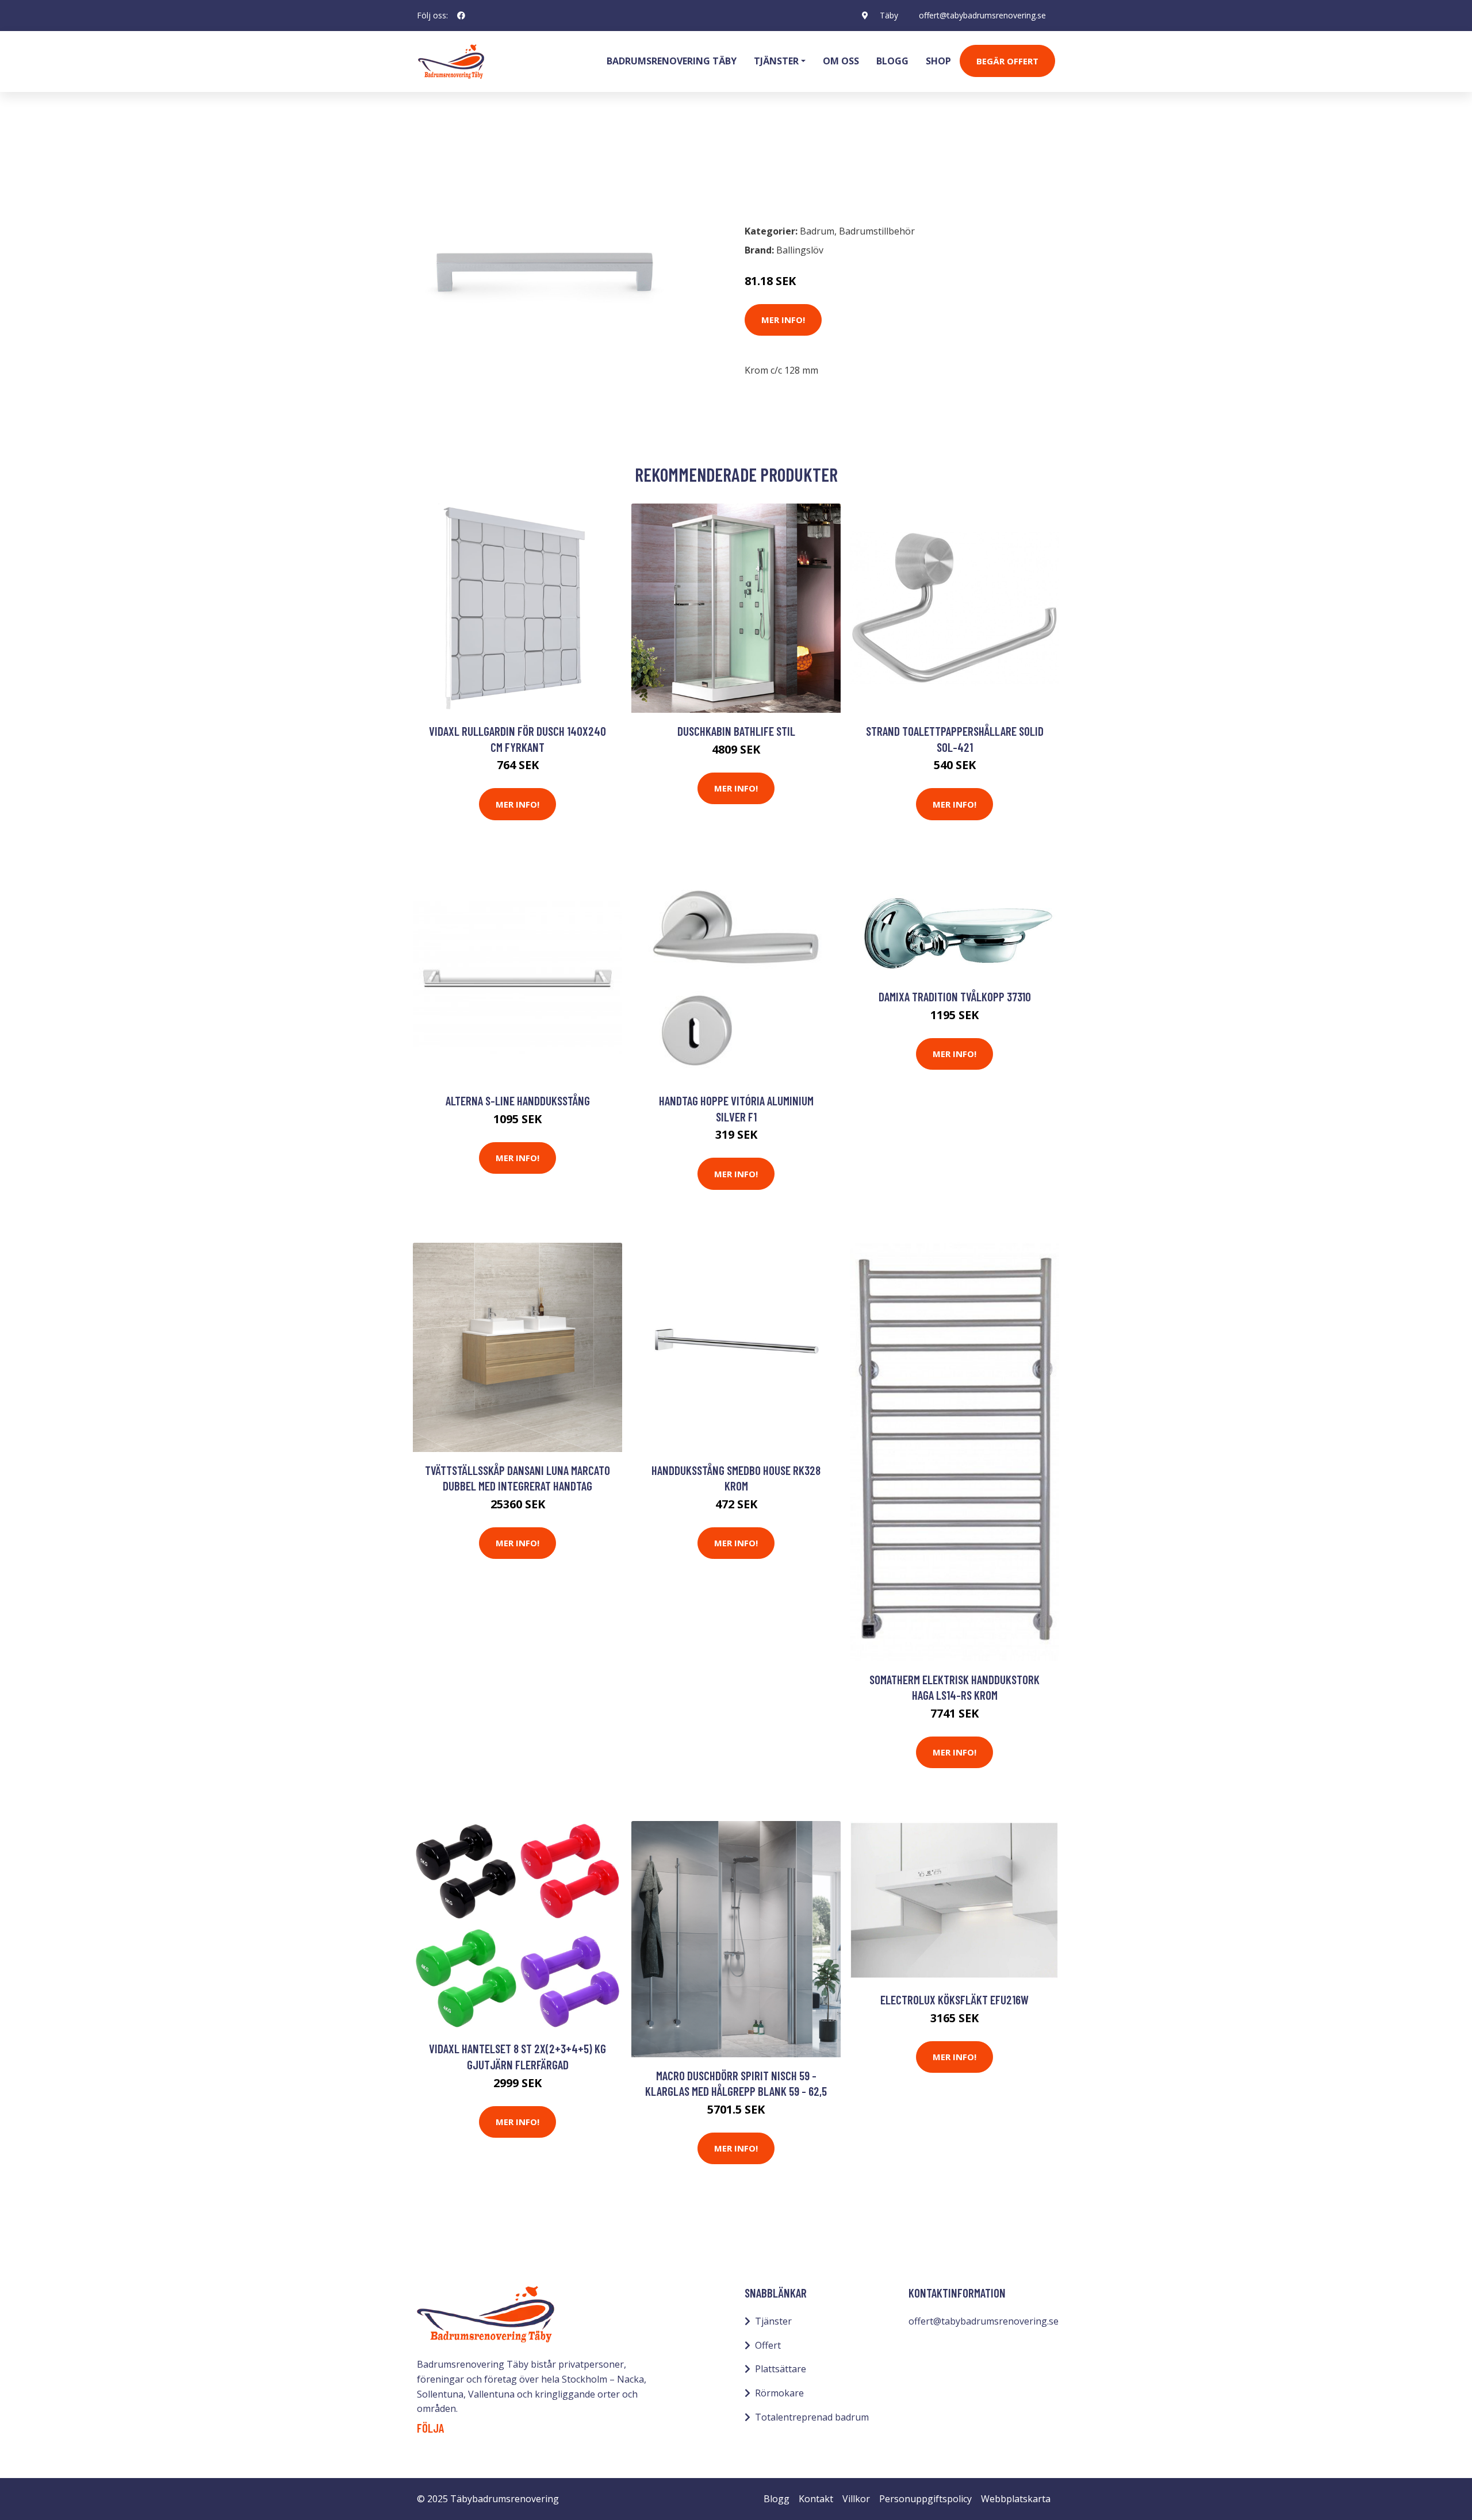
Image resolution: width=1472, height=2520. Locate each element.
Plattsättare (781, 2369)
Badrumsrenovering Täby (672, 61)
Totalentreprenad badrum (812, 2417)
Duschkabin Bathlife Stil (736, 731)
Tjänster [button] (776, 61)
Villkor (856, 2499)
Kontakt (816, 2499)
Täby (889, 15)
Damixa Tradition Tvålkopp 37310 (955, 996)
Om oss (841, 61)
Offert (768, 2345)
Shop (938, 61)
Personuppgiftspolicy (925, 2499)
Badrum (447, 164)
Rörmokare (779, 2393)
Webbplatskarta (1016, 2499)
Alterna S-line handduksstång (518, 1100)
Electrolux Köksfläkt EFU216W (954, 2000)
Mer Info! (783, 320)
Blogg (892, 61)
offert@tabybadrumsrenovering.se (982, 15)
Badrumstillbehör (515, 164)
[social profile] (461, 16)
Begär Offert (1007, 61)
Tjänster (773, 2321)
